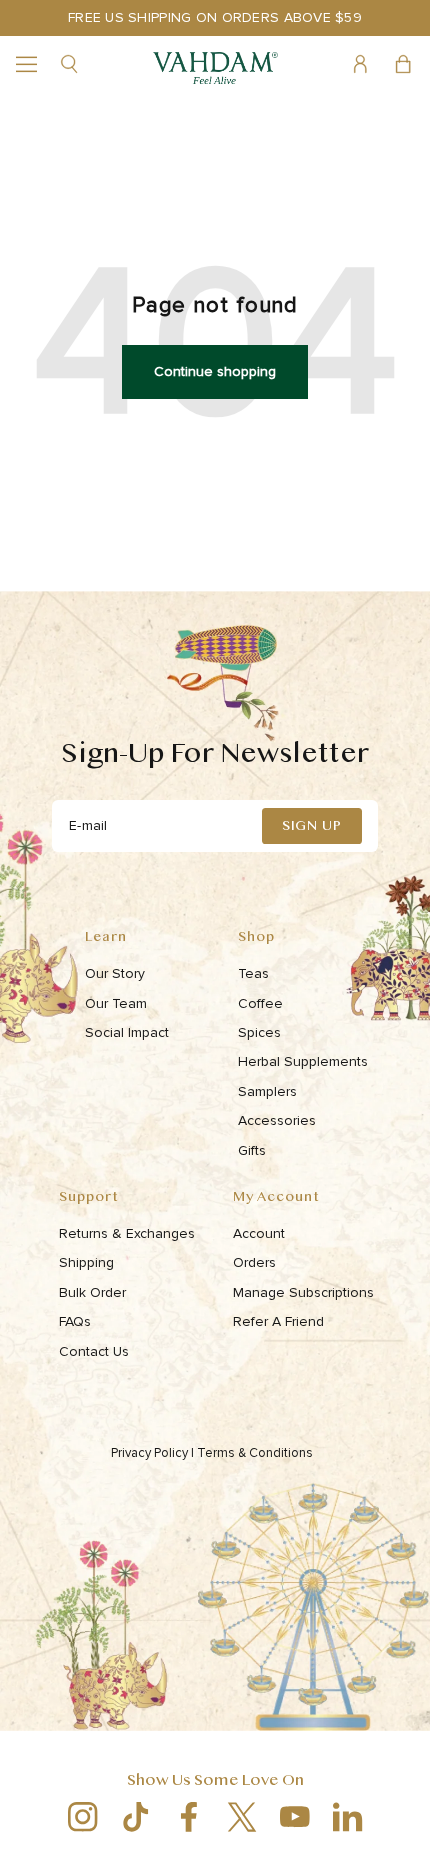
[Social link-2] (135, 1817)
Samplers (267, 1091)
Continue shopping (215, 371)
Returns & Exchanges (127, 1233)
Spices (259, 1032)
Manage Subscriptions (303, 1292)
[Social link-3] (188, 1817)
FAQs (75, 1321)
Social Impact (127, 1032)
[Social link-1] (82, 1817)
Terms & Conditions (256, 1453)
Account (259, 1233)
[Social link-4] (241, 1817)
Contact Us (94, 1351)
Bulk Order (92, 1292)
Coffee (260, 1003)
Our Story (115, 973)
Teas (253, 973)
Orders (254, 1262)
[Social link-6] (347, 1817)
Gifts (252, 1150)
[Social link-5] (294, 1817)
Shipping (86, 1262)
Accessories (277, 1120)
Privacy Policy (152, 1453)
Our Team (116, 1003)
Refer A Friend (278, 1321)
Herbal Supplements (303, 1061)
